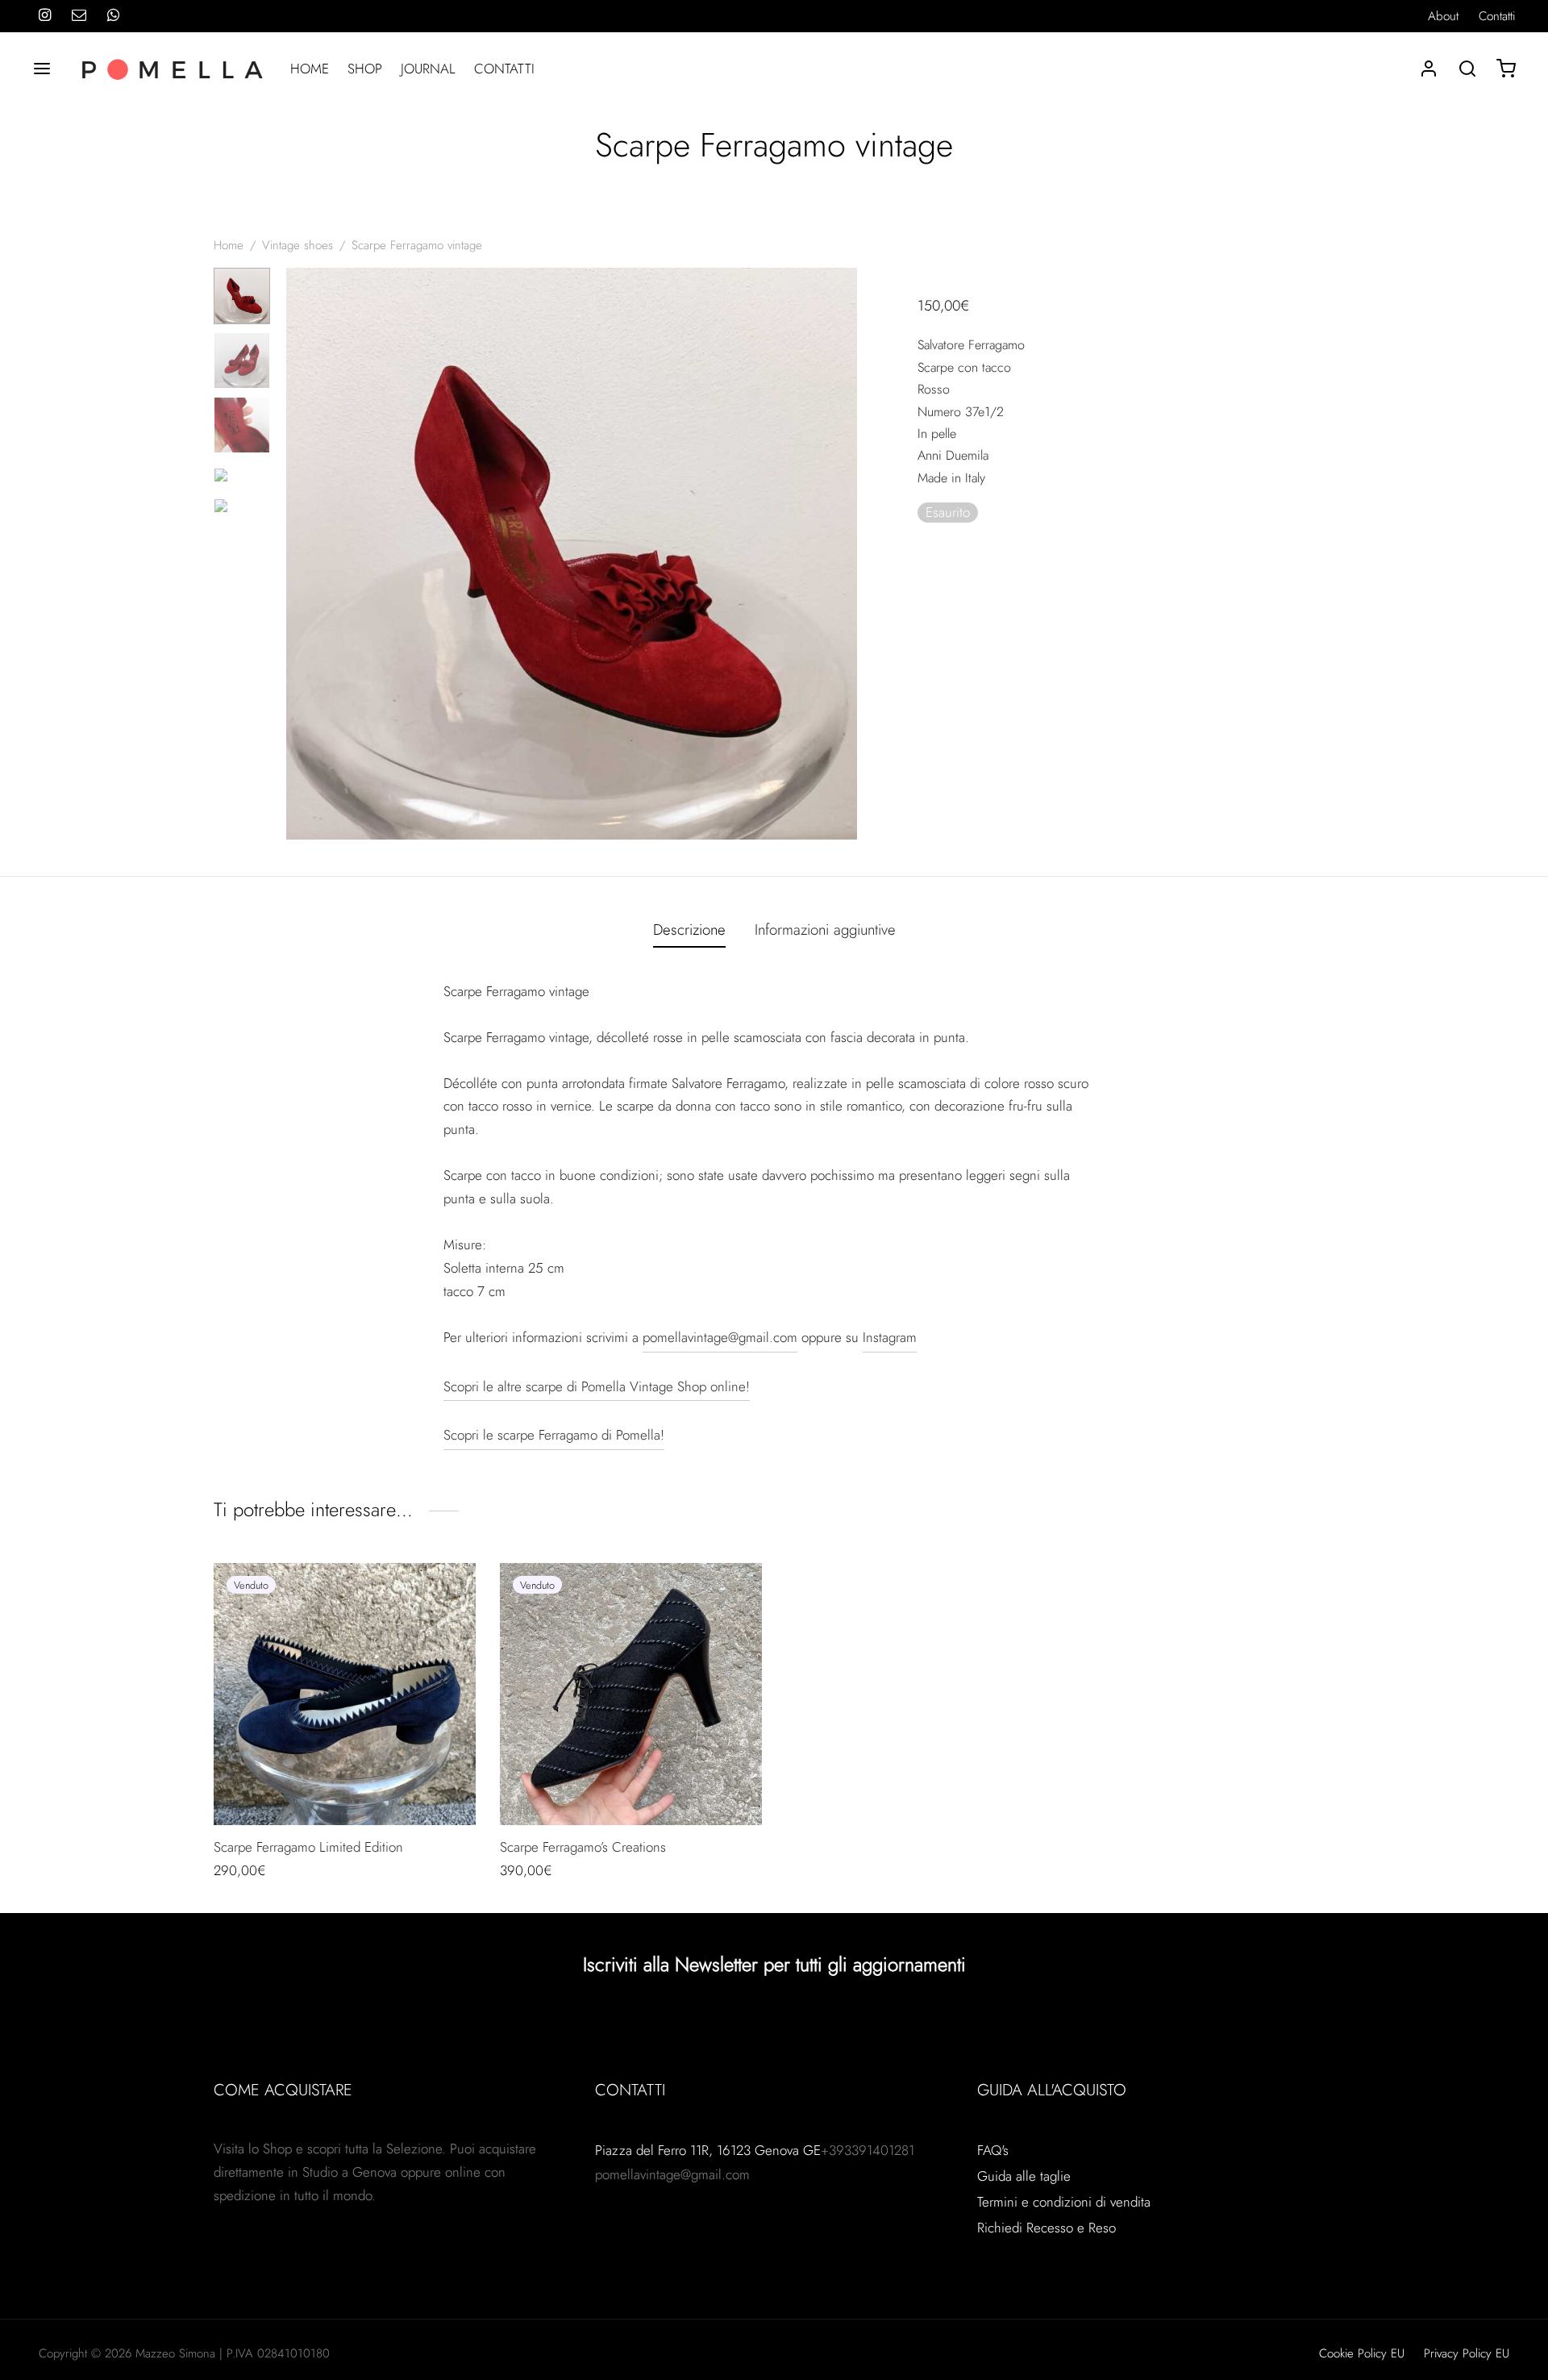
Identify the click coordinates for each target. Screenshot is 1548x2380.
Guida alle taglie (1024, 2176)
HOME (310, 69)
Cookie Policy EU (1362, 2353)
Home (229, 245)
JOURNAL (428, 69)
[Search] (1467, 69)
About (1443, 16)
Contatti (1497, 16)
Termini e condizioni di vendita (1064, 2202)
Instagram (890, 1337)
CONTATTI (504, 69)
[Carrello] (1506, 69)
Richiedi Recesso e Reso (1047, 2228)
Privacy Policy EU (1467, 2353)
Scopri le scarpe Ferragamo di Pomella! (554, 1435)
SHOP (365, 69)
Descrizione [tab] (689, 929)
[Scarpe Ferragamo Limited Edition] (345, 1694)
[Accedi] (1429, 69)
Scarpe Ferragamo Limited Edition (308, 1847)
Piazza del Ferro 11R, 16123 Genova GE (708, 2150)
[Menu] (42, 69)
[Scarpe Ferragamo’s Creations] (631, 1694)
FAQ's (993, 2150)
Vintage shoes (298, 245)
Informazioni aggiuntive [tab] (825, 929)
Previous (302, 554)
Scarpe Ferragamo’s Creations (583, 1847)
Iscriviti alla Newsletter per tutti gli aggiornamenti (774, 1964)
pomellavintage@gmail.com (720, 1337)
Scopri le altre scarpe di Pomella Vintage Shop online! (597, 1386)
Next (841, 554)
